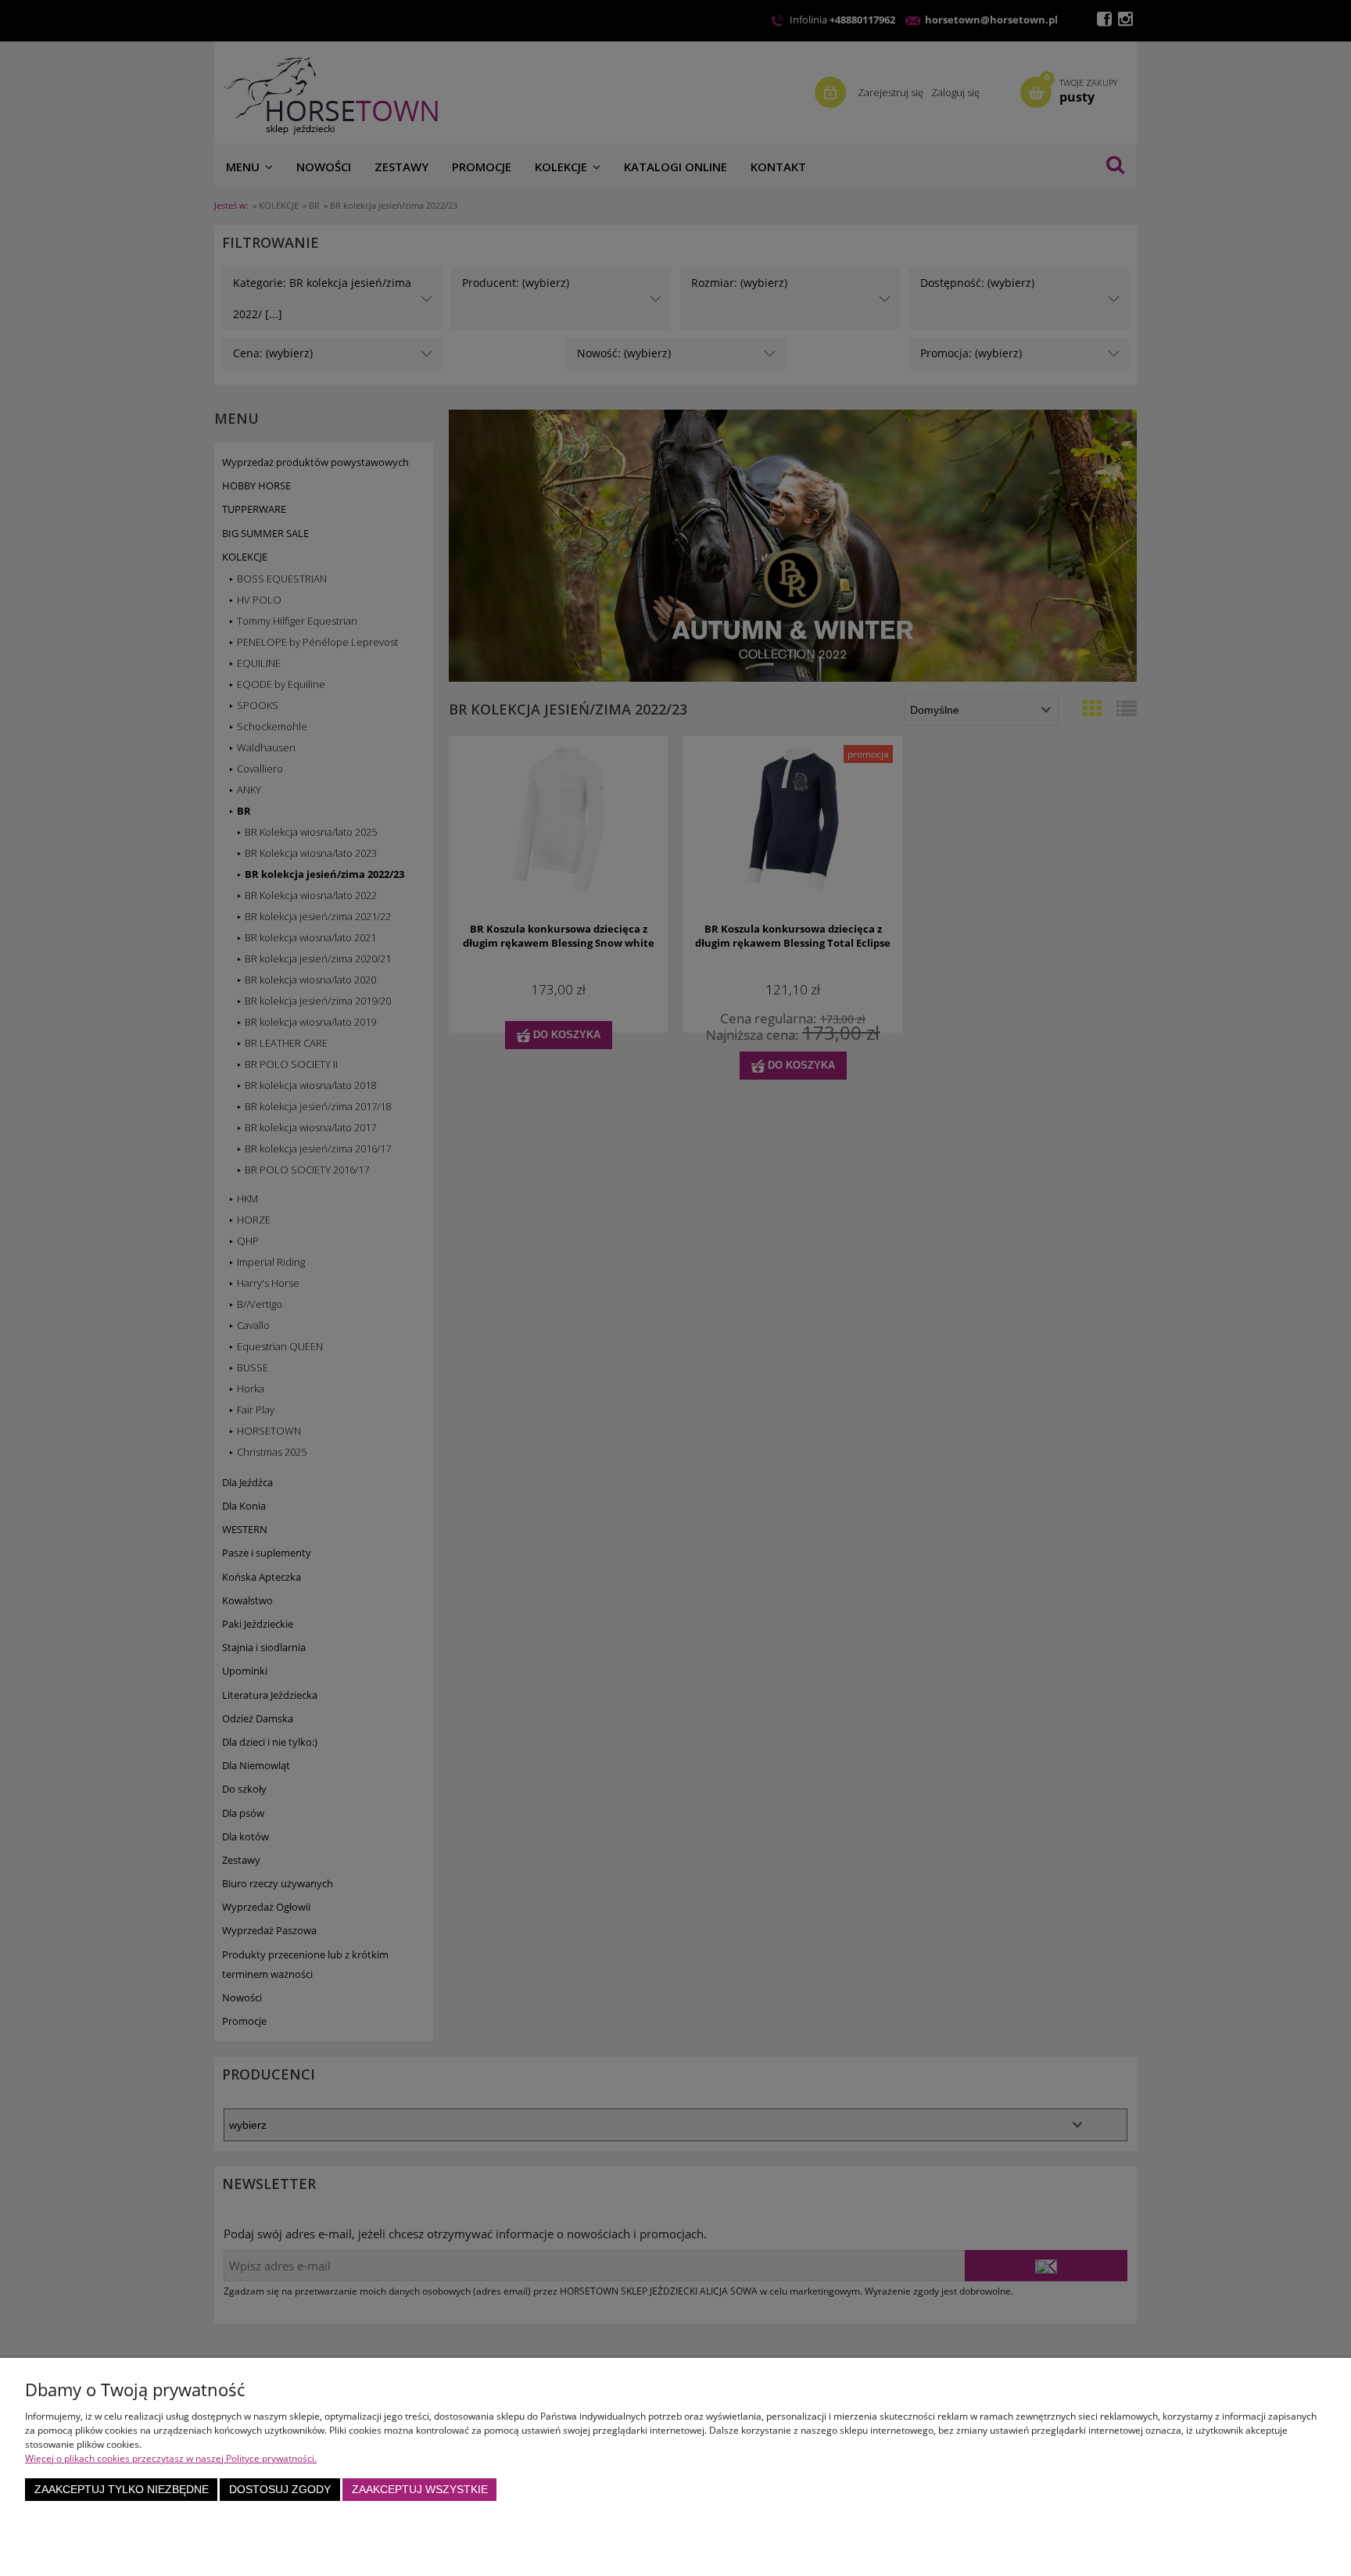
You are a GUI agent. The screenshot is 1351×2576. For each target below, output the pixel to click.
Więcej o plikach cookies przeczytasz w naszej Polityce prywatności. (171, 2458)
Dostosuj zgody (280, 2490)
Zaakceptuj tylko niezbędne (122, 2490)
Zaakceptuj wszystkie (420, 2490)
